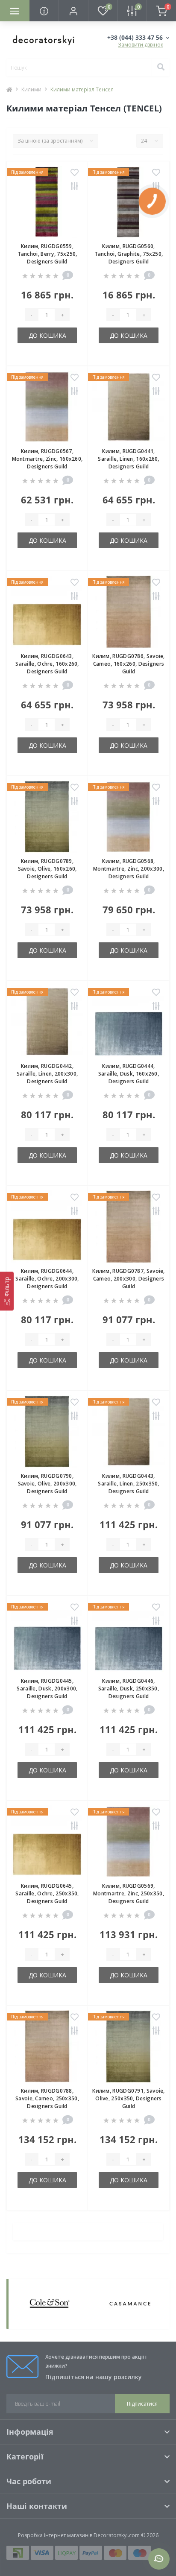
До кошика (47, 335)
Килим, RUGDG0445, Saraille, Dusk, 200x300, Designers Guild (47, 1689)
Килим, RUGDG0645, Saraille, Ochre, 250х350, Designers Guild (47, 1893)
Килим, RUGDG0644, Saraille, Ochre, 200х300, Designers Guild (47, 1279)
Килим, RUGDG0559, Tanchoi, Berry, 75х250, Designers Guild (47, 254)
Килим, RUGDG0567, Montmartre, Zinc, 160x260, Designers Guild (47, 459)
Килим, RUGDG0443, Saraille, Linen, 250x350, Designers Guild (129, 1484)
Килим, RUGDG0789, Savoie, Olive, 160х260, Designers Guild (47, 869)
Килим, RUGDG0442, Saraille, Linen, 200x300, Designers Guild (47, 1074)
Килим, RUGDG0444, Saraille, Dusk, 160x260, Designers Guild (129, 1074)
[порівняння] (75, 187)
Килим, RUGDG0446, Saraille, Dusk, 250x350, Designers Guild (129, 1689)
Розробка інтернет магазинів (55, 2535)
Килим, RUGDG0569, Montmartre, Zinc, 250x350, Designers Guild (129, 1893)
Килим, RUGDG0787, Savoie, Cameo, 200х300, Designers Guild (129, 1279)
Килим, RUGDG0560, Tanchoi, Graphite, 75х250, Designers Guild (129, 254)
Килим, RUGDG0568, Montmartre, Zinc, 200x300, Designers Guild (129, 869)
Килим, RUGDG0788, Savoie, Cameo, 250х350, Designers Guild (47, 2098)
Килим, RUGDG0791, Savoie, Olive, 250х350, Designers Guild (129, 2098)
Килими (31, 89)
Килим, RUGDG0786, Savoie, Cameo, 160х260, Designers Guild (129, 664)
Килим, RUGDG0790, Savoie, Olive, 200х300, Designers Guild (47, 1484)
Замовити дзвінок (141, 45)
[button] (73, 11)
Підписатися (142, 2404)
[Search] (161, 67)
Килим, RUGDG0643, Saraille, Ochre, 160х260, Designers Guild (47, 664)
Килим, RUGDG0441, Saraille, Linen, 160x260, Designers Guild (129, 459)
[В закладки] (75, 173)
